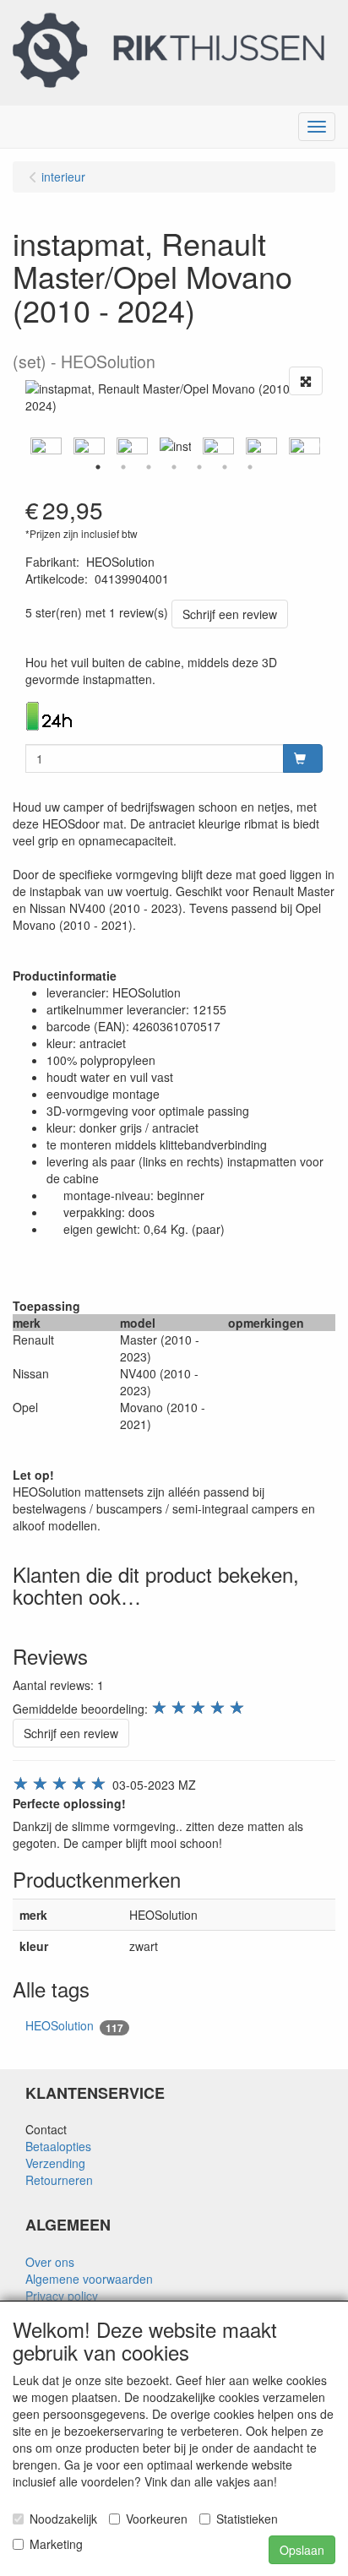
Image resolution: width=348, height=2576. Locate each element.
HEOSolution (74, 2026)
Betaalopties (58, 2146)
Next (327, 446)
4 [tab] (174, 467)
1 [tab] (98, 467)
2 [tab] (123, 467)
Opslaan (302, 2550)
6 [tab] (225, 467)
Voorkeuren (157, 2519)
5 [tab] (199, 467)
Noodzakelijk (63, 2519)
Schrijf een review (230, 614)
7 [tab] (250, 467)
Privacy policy (62, 2296)
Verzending (55, 2163)
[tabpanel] (175, 446)
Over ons (50, 2262)
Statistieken (247, 2519)
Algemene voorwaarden (89, 2279)
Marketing (56, 2544)
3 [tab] (149, 467)
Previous (21, 446)
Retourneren (59, 2180)
